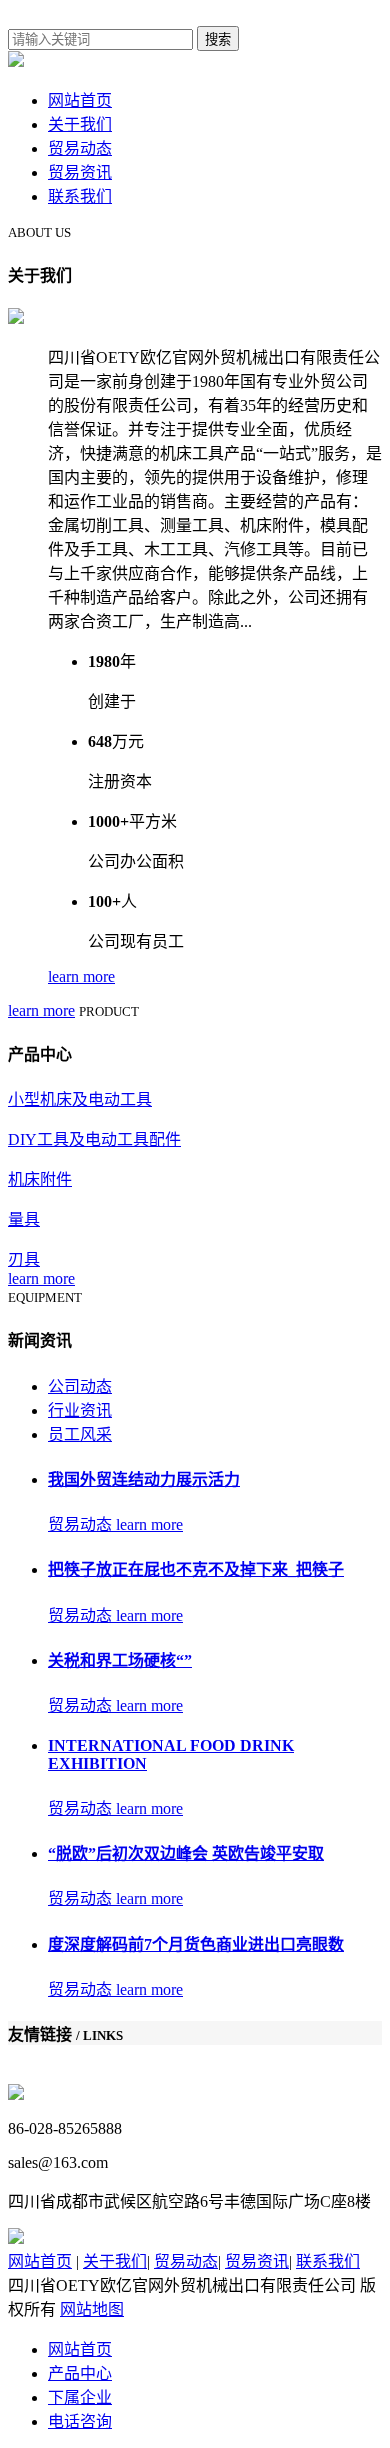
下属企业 (80, 2397)
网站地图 (92, 2309)
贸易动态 (80, 148)
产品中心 (80, 2373)
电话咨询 (80, 2421)
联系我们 (80, 196)
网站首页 (80, 100)
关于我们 (80, 124)
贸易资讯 (80, 172)
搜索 (218, 39)
